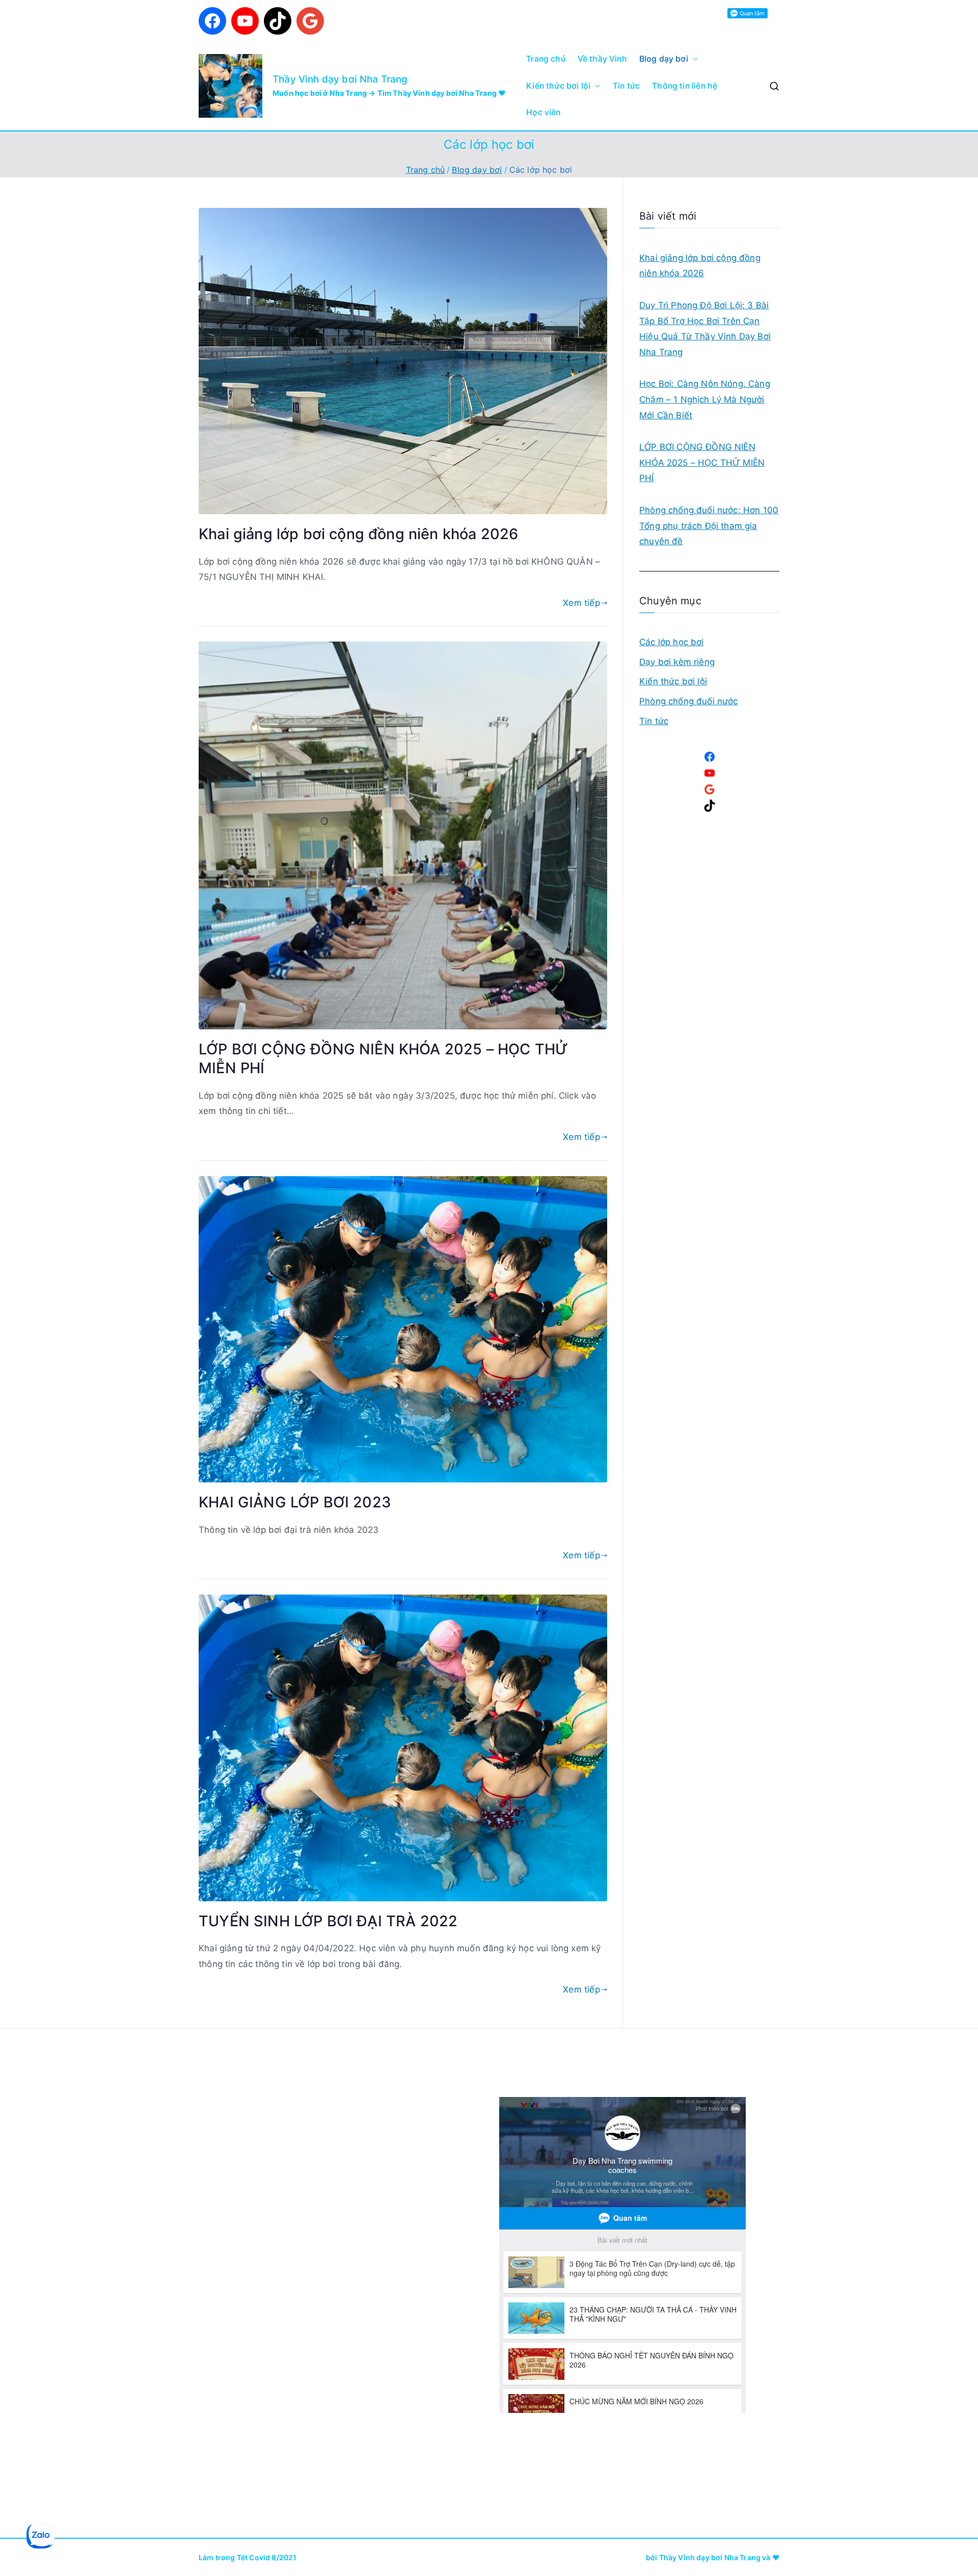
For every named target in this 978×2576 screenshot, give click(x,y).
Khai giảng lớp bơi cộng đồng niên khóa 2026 (358, 534)
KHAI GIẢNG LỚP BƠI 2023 (295, 1502)
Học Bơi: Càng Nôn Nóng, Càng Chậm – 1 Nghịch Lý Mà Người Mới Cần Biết (705, 399)
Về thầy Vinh (602, 59)
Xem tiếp (581, 603)
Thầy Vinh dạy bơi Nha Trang (340, 79)
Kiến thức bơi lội (558, 86)
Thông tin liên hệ (685, 86)
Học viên (543, 112)
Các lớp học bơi (672, 642)
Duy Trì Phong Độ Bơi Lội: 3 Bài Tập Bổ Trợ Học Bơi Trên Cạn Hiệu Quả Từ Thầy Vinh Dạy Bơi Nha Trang (705, 329)
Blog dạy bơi (664, 59)
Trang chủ (546, 59)
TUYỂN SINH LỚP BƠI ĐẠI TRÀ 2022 (328, 1921)
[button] (693, 59)
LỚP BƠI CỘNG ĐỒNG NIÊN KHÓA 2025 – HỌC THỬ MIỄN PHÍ (702, 462)
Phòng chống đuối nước (689, 701)
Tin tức (626, 86)
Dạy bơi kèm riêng (677, 662)
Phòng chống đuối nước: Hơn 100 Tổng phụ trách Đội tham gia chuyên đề (709, 526)
